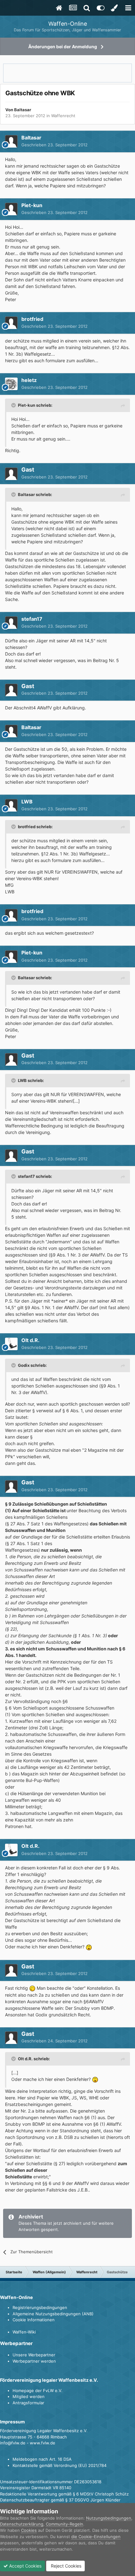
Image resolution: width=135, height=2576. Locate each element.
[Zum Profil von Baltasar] (11, 141)
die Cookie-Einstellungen (96, 2537)
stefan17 (32, 619)
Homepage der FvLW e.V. (38, 2391)
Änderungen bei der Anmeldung (63, 47)
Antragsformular (28, 2403)
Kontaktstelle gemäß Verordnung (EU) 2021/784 (59, 2465)
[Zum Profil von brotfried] (11, 323)
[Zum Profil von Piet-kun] (11, 209)
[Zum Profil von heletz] (11, 384)
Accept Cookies (25, 2566)
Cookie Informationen (34, 2320)
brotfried (32, 319)
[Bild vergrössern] (89, 1947)
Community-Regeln (65, 2524)
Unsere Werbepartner (34, 2355)
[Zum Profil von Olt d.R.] (11, 1344)
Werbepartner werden (34, 2361)
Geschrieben (54, 145)
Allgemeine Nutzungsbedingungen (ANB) (53, 2314)
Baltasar (23, 110)
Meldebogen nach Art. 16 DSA (42, 2459)
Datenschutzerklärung (22, 2524)
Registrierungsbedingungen (40, 2307)
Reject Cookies (65, 2566)
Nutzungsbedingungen (109, 2518)
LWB (27, 802)
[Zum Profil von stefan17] (11, 623)
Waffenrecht (63, 116)
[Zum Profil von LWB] (11, 805)
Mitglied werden (29, 2396)
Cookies (29, 2530)
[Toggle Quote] (14, 405)
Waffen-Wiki (24, 2332)
